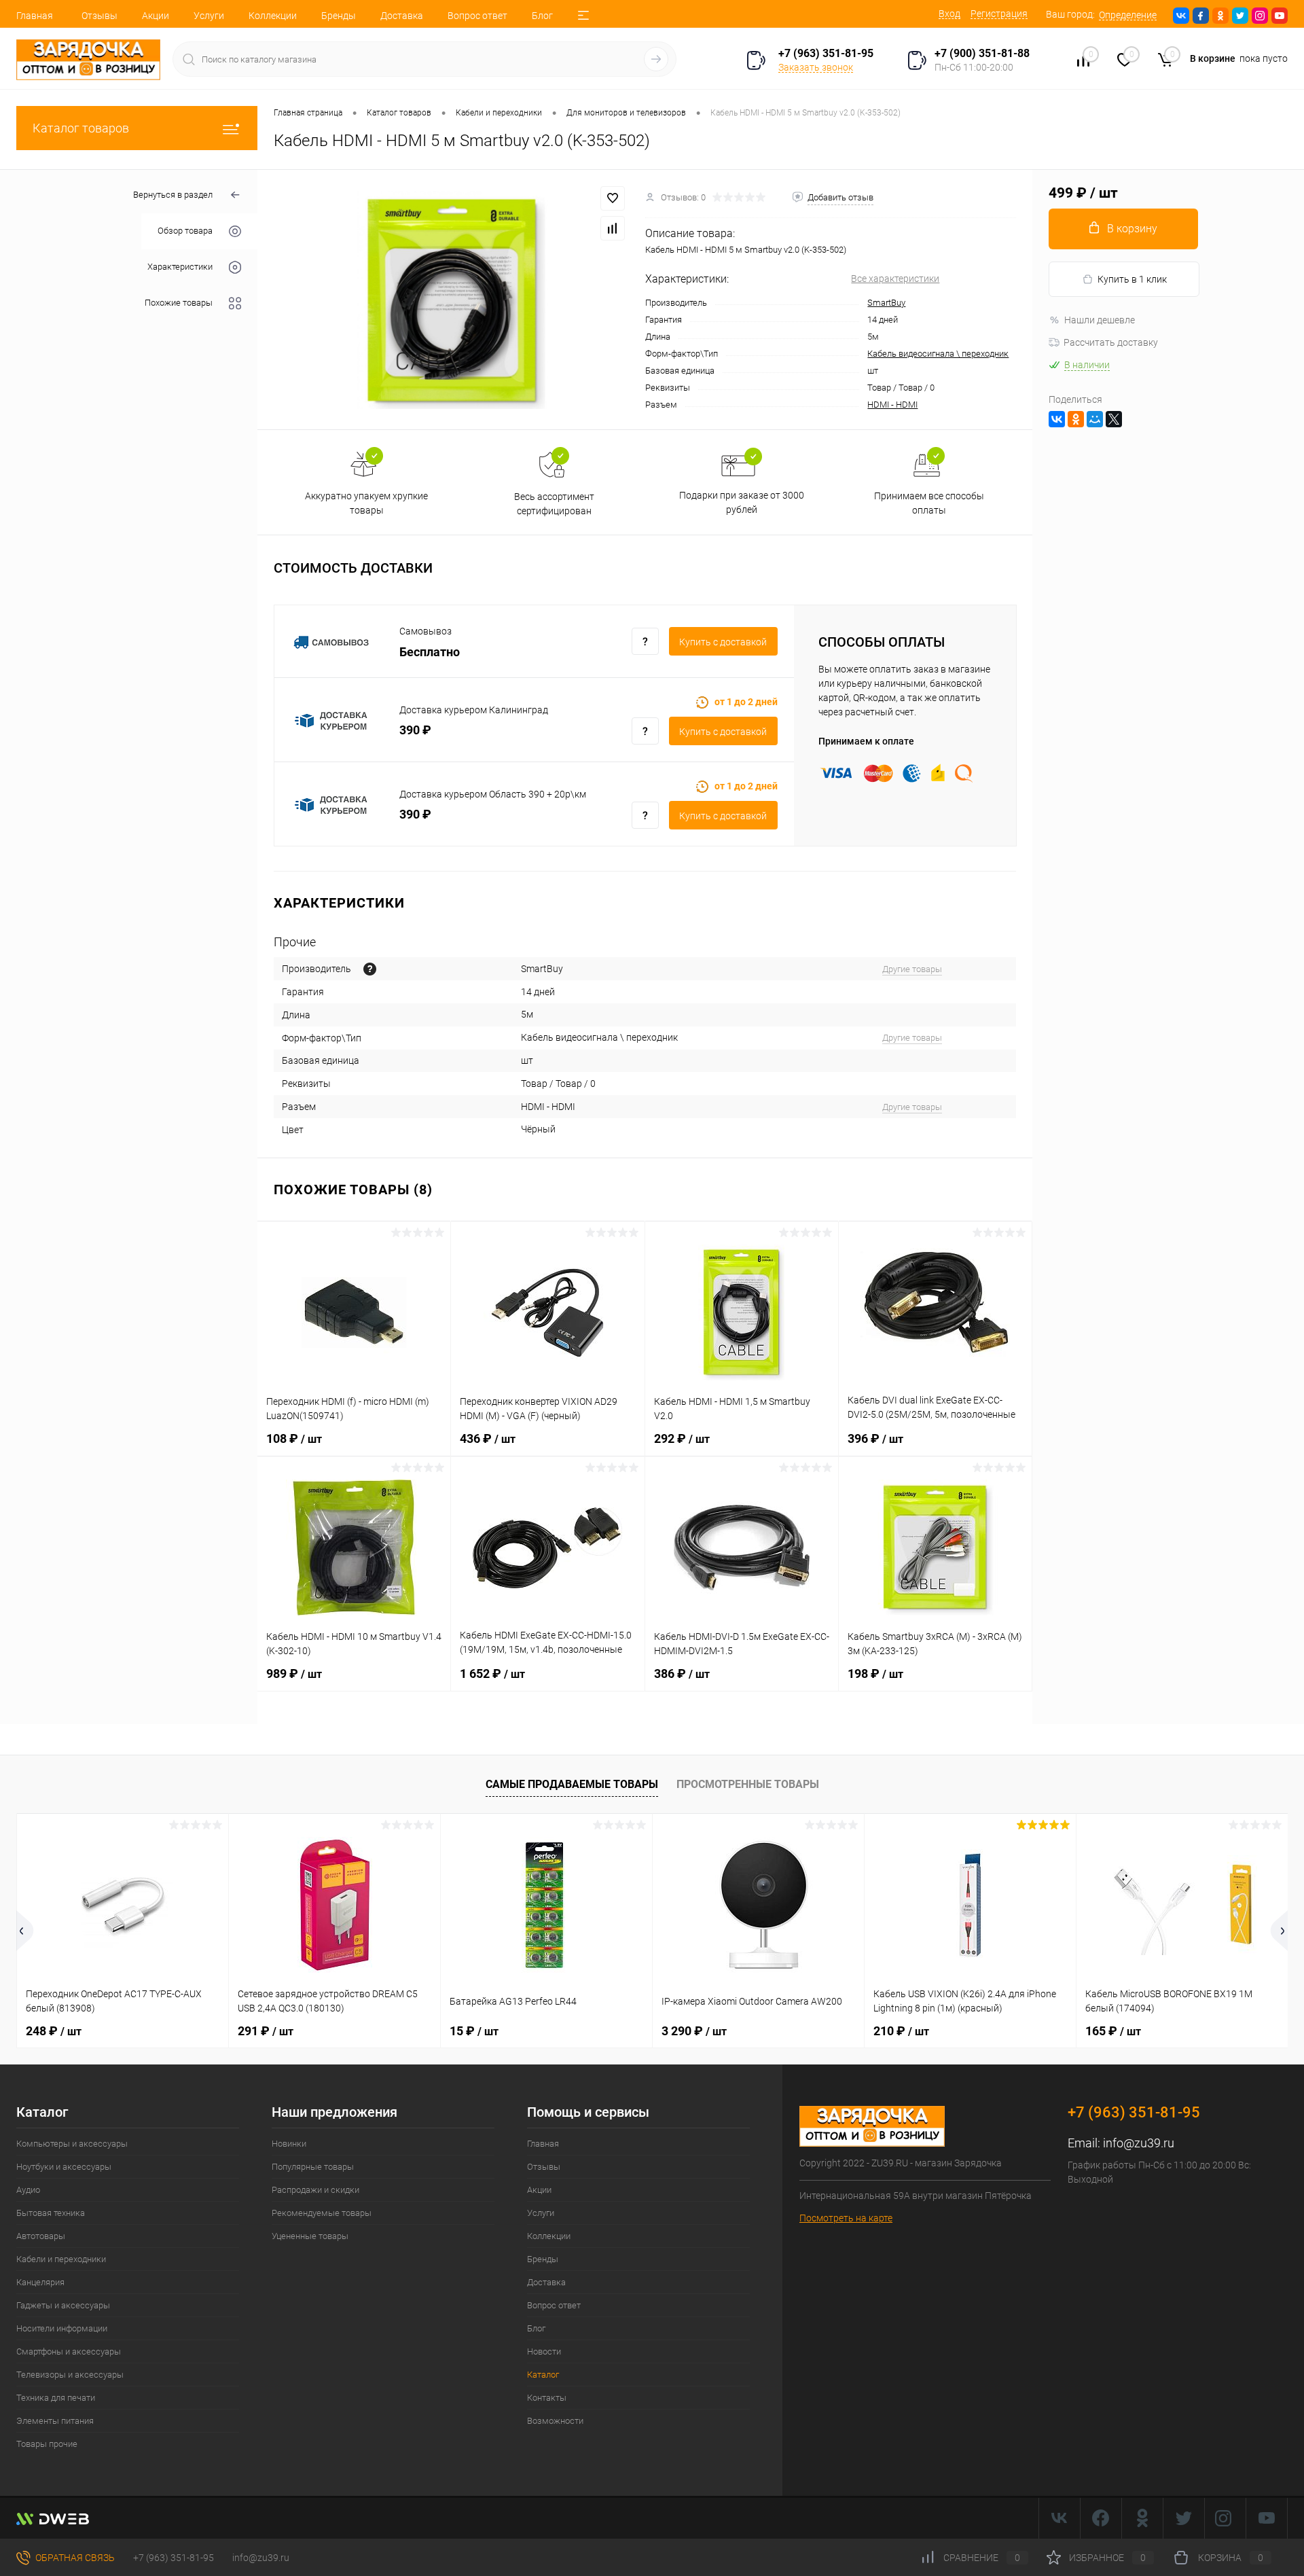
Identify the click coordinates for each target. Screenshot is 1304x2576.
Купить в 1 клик (1132, 279)
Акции (156, 16)
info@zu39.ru (1139, 2143)
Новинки (289, 2144)
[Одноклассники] (1076, 419)
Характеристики (180, 267)
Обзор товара (185, 231)
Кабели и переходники (61, 2259)
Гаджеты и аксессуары (63, 2305)
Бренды (339, 16)
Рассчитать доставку (1111, 342)
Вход (949, 14)
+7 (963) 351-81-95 (174, 2558)
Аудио (28, 2190)
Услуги (209, 16)
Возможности (555, 2421)
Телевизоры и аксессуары (70, 2375)
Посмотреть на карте (846, 2218)
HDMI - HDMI (892, 405)
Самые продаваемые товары (572, 1784)
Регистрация (999, 14)
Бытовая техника (51, 2213)
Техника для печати (56, 2398)
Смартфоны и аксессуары (69, 2351)
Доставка (402, 16)
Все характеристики (895, 279)
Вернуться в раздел (173, 195)
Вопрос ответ (477, 16)
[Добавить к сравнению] (613, 228)
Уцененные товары (310, 2236)
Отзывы (99, 16)
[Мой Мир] (1095, 419)
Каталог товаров (81, 128)
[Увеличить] (451, 300)
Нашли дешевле (1100, 320)
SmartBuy (886, 303)
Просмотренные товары (748, 1784)
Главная (35, 16)
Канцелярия (40, 2282)
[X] (1114, 419)
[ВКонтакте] (1057, 419)
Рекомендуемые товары (322, 2213)
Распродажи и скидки (315, 2190)
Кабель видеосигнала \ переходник (938, 354)
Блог (542, 16)
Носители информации (62, 2328)
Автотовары (41, 2236)
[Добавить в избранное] (613, 198)
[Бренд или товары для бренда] (370, 969)
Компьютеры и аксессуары (72, 2144)
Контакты (547, 2398)
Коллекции (273, 16)
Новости (544, 2351)
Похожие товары (179, 303)
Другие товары (912, 969)
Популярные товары (313, 2167)
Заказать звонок (816, 67)
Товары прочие (47, 2444)
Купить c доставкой (723, 642)
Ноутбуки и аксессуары (64, 2167)
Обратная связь (74, 2558)
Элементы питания (55, 2421)
